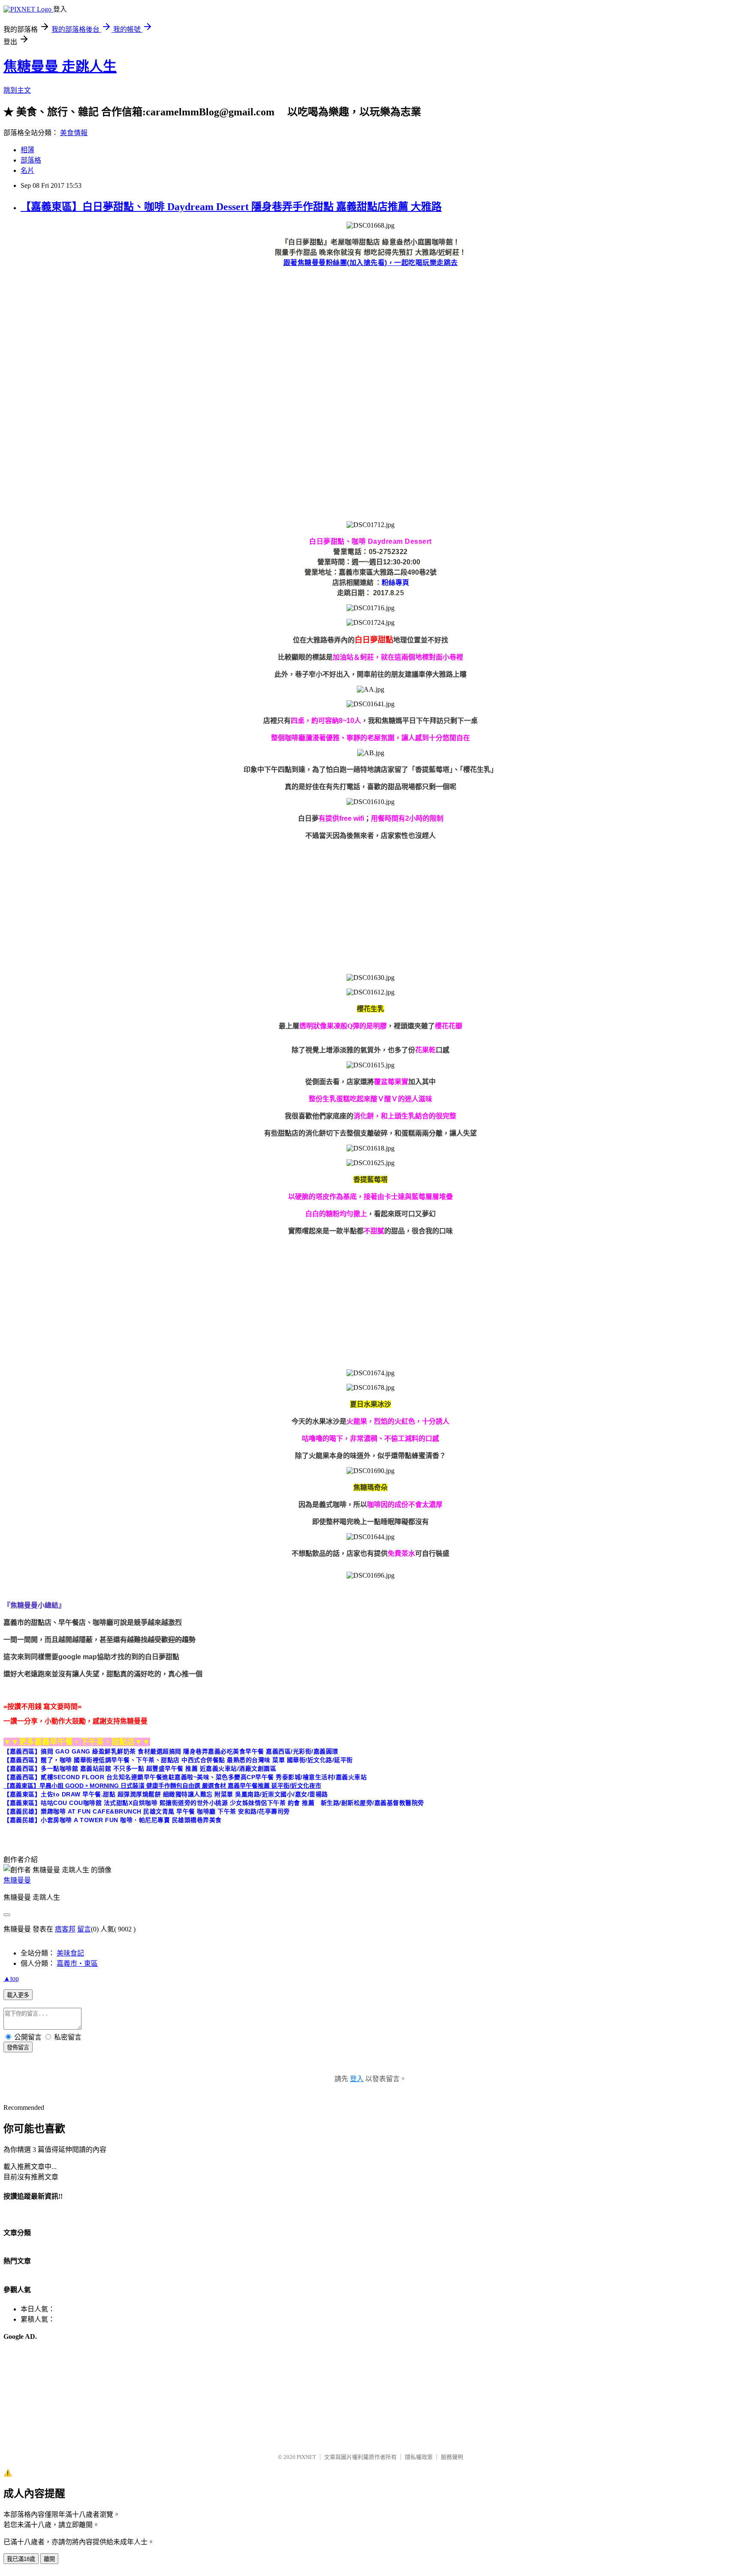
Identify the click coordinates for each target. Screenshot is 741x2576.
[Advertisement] (261, 334)
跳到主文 (17, 90)
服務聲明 (452, 2457)
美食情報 (74, 133)
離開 (49, 2559)
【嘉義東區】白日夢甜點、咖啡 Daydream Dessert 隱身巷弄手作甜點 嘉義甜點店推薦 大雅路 (231, 207)
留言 (84, 1929)
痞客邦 (65, 1929)
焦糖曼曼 (17, 1880)
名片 (27, 170)
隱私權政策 (419, 2457)
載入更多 (18, 1995)
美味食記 (70, 1953)
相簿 (27, 150)
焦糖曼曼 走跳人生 (60, 66)
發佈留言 (18, 2047)
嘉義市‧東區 (77, 1963)
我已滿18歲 (21, 2559)
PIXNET (306, 2457)
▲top (11, 1978)
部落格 (31, 160)
